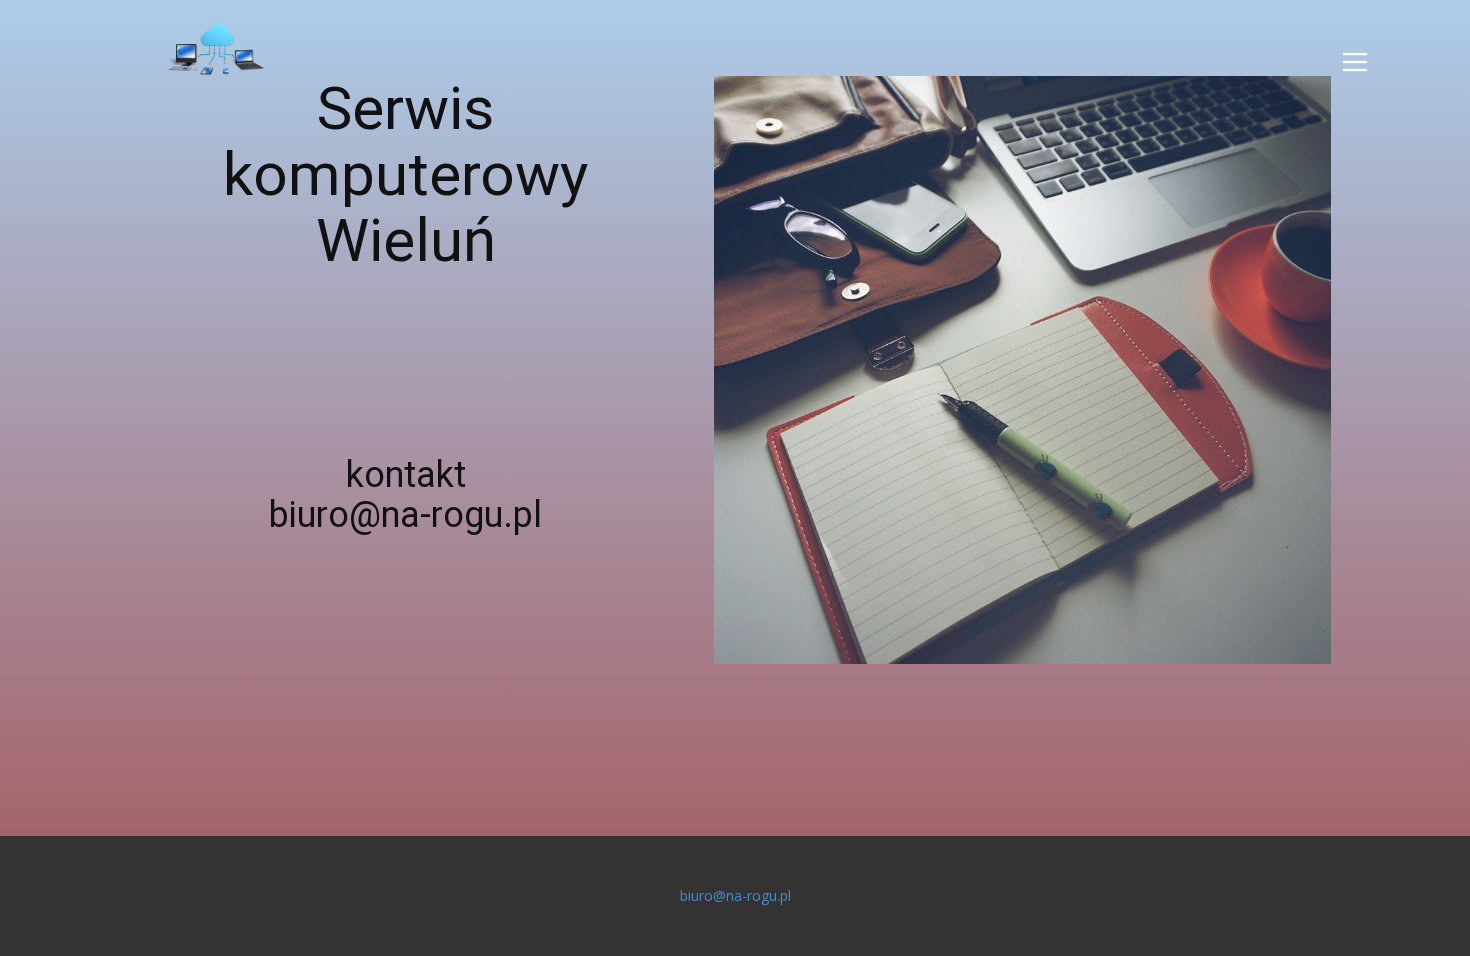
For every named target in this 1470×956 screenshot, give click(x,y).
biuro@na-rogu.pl (735, 895)
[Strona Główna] (216, 49)
